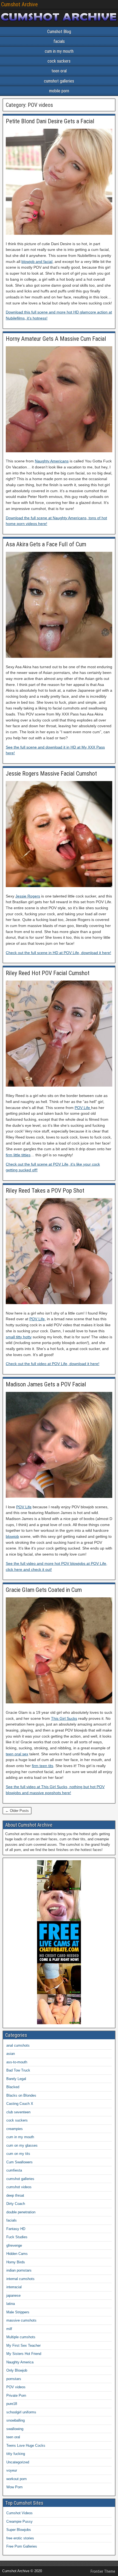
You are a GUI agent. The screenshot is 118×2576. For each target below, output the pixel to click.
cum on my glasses (22, 2145)
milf (9, 2329)
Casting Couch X (20, 2104)
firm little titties (18, 1155)
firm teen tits (43, 1766)
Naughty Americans (52, 461)
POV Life (83, 1108)
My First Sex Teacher (23, 2345)
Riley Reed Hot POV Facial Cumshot (48, 973)
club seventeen (18, 2112)
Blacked (13, 2087)
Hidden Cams (17, 2254)
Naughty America (20, 2362)
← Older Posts (17, 1811)
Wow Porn (14, 2487)
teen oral (59, 71)
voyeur (12, 2470)
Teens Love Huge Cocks (26, 2446)
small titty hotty (19, 1337)
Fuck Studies (17, 2237)
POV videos (16, 2387)
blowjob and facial (37, 262)
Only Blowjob (17, 2370)
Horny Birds (16, 2262)
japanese (13, 2295)
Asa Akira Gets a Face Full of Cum (46, 544)
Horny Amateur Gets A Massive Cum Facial (56, 339)
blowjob (12, 1536)
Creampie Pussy (19, 2521)
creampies (15, 2129)
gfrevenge (14, 2245)
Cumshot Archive (19, 4)
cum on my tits (18, 2154)
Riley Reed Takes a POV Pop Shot (45, 1191)
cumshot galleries (59, 81)
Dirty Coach (16, 2204)
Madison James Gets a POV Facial (46, 1384)
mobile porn (59, 91)
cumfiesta (14, 2170)
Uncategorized (18, 2462)
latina (11, 2304)
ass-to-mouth (17, 2062)
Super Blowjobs (19, 2530)
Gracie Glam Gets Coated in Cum (44, 1590)
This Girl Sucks (64, 1718)
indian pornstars (19, 2270)
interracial (14, 2287)
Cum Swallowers (19, 2162)
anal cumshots (18, 2045)
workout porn (16, 2479)
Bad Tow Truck (18, 2070)
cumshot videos (19, 2187)
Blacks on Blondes (21, 2095)
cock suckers (59, 61)
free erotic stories (20, 2538)
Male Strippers (18, 2312)
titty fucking (16, 2454)
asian (11, 2054)
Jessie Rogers (28, 896)
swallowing (15, 2429)
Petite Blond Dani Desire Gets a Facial (50, 121)
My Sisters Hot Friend (24, 2354)
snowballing (16, 2420)
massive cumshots (21, 2320)
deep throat (15, 2195)
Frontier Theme (103, 2571)
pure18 (12, 2404)
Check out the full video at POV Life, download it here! (53, 1364)
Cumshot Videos (19, 2513)
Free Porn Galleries (22, 2546)
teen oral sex (17, 1754)
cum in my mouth (59, 51)
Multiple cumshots (21, 2337)
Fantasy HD (16, 2229)
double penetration (21, 2212)
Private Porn (16, 2395)
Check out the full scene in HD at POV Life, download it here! (58, 953)
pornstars (14, 2379)
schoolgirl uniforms (21, 2412)
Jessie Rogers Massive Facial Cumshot (51, 774)
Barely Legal (16, 2079)
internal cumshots (20, 2279)
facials (59, 41)
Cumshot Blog (59, 32)
